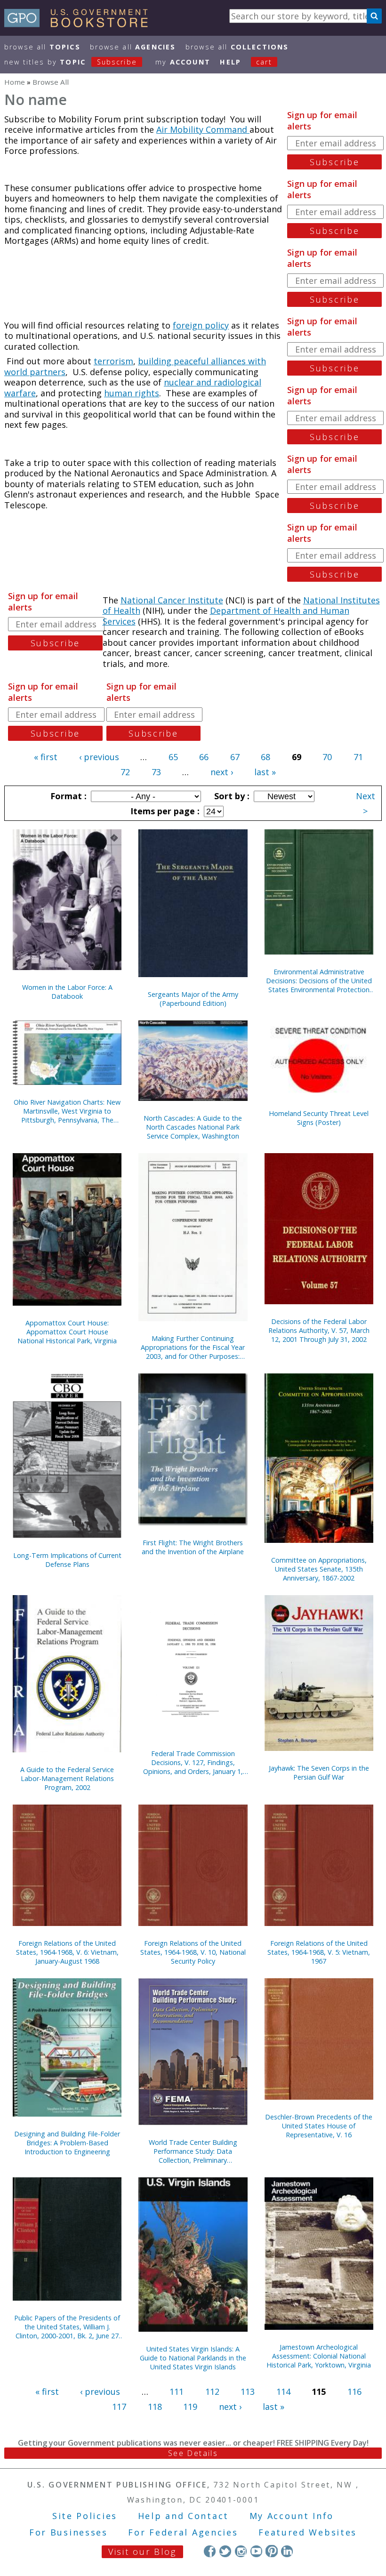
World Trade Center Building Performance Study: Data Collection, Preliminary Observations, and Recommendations (193, 2151)
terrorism (113, 361)
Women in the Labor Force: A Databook (67, 992)
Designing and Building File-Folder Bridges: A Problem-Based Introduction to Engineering (67, 2143)
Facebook (210, 2551)
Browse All (42, 47)
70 (327, 757)
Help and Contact (183, 2516)
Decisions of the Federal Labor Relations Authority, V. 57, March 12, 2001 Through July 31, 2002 (319, 1330)
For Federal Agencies (183, 2532)
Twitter (225, 2551)
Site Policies (85, 2516)
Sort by (231, 796)
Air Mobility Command (203, 129)
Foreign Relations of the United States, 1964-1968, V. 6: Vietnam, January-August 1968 (67, 1952)
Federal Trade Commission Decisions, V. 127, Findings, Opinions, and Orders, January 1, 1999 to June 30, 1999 (193, 1762)
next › (222, 772)
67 (235, 757)
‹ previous (99, 757)
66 (204, 757)
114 (283, 2391)
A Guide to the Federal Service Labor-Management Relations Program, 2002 (67, 1778)
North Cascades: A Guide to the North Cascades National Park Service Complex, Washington (193, 1127)
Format (67, 796)
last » (265, 772)
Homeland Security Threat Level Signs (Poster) (319, 1118)
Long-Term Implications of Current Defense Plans (67, 1560)
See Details (193, 2453)
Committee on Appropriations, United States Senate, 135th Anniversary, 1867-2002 (319, 1569)
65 (173, 757)
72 (125, 772)
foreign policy (201, 325)
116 (354, 2391)
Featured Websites (308, 2532)
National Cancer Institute (172, 600)
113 (248, 2391)
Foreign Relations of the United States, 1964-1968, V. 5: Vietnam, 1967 (319, 1952)
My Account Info (292, 2516)
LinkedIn (287, 2551)
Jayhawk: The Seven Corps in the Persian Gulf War (319, 1773)
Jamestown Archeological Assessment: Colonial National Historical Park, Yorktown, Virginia (319, 2356)
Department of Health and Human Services (226, 616)
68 (265, 757)
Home (15, 82)
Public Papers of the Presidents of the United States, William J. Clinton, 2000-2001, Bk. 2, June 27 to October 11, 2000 (67, 2327)
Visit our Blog (142, 2552)
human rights (132, 393)
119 (190, 2407)
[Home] (80, 24)
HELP (230, 62)
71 (358, 757)
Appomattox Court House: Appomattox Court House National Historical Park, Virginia (67, 1332)
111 (177, 2391)
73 (156, 772)
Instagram (241, 2551)
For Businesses (68, 2532)
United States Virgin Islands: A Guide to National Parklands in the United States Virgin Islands (193, 2358)
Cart (264, 62)
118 (155, 2407)
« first (46, 757)
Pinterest (271, 2551)
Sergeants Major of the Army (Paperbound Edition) (193, 999)
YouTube (256, 2551)
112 (212, 2391)
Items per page (164, 811)
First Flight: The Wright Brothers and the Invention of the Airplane (193, 1547)
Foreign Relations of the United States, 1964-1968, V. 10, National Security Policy (193, 1952)
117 (119, 2407)
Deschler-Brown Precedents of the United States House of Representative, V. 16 (319, 2126)
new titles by (71, 62)
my (183, 62)
